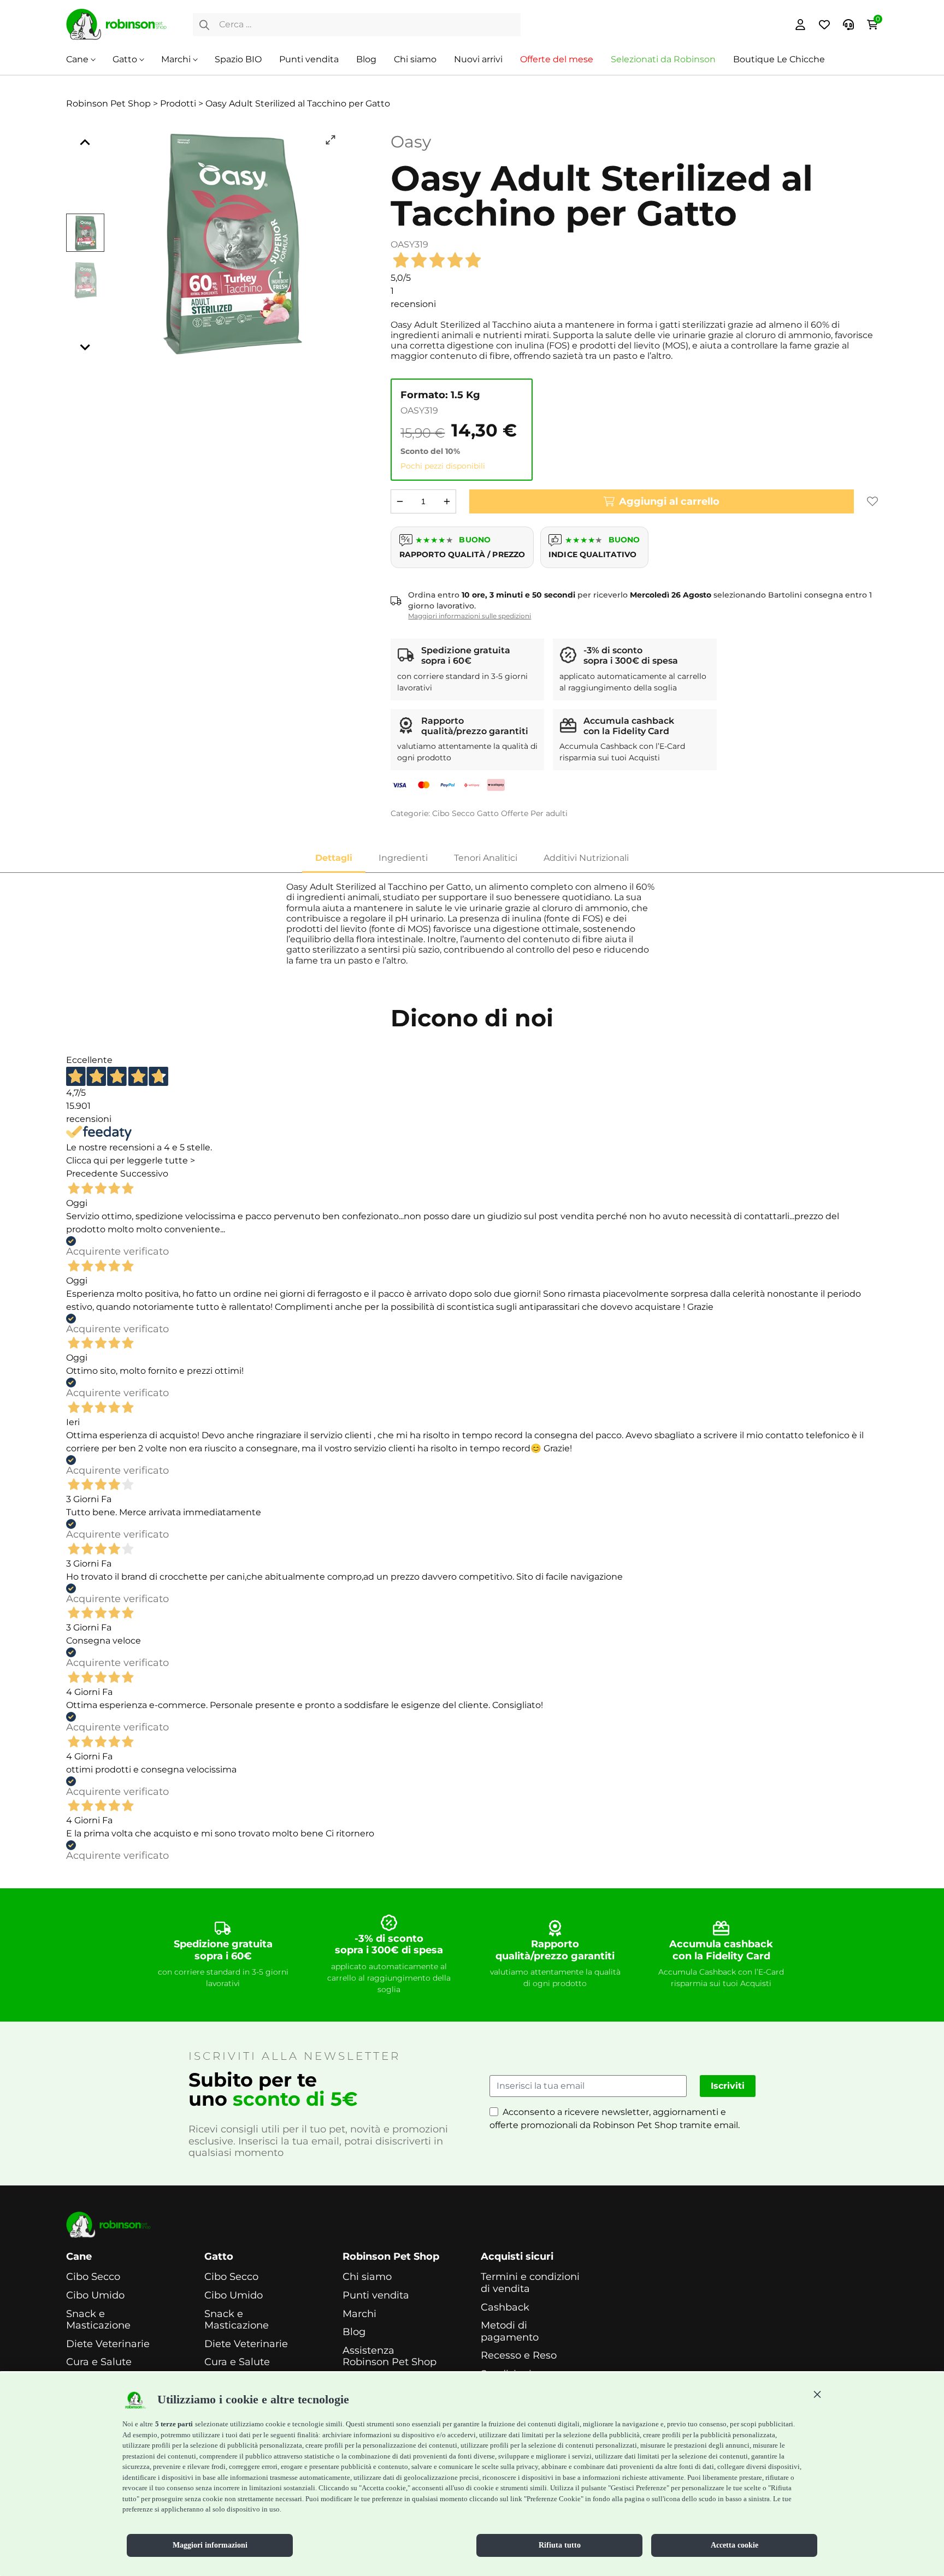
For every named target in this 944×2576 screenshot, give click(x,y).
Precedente (92, 1174)
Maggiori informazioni (210, 2545)
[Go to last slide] (85, 143)
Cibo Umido (95, 2296)
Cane (77, 59)
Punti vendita (309, 59)
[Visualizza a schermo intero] (331, 140)
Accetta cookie (734, 2545)
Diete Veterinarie (108, 2344)
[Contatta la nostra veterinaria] (848, 25)
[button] (817, 2394)
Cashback (505, 2308)
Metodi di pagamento (510, 2332)
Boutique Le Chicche (779, 59)
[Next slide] (85, 347)
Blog (366, 59)
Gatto (125, 59)
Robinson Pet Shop (391, 2257)
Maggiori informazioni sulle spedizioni (470, 616)
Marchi (176, 59)
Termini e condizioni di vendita (530, 2283)
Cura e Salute (99, 2362)
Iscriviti (728, 2086)
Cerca (204, 25)
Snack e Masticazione (98, 2320)
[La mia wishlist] (824, 25)
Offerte (515, 813)
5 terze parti (174, 2424)
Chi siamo (415, 59)
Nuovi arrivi (478, 59)
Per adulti (549, 813)
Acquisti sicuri (517, 2257)
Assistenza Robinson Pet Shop (390, 2357)
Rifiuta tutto (560, 2545)
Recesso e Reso (519, 2356)
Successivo (144, 1174)
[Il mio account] (800, 25)
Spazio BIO (238, 59)
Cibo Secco (453, 813)
